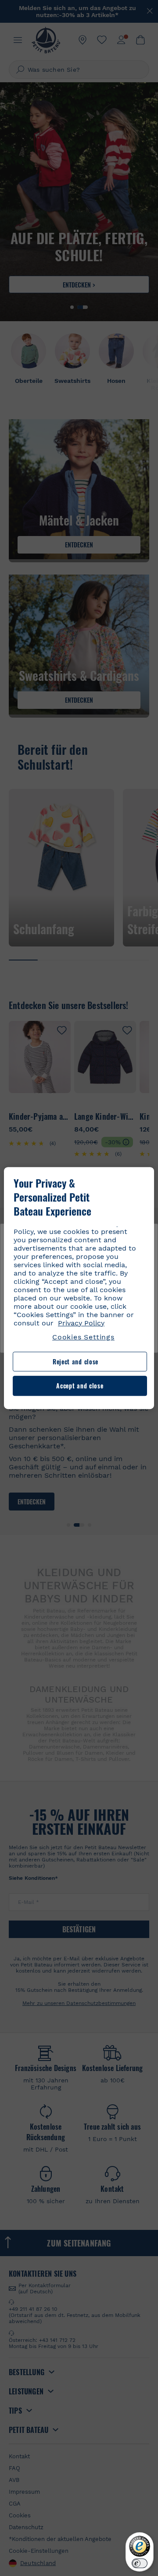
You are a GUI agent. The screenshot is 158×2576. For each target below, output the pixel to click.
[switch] (140, 2563)
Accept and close (80, 1386)
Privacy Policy (81, 1323)
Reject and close (75, 1362)
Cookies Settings (83, 1337)
